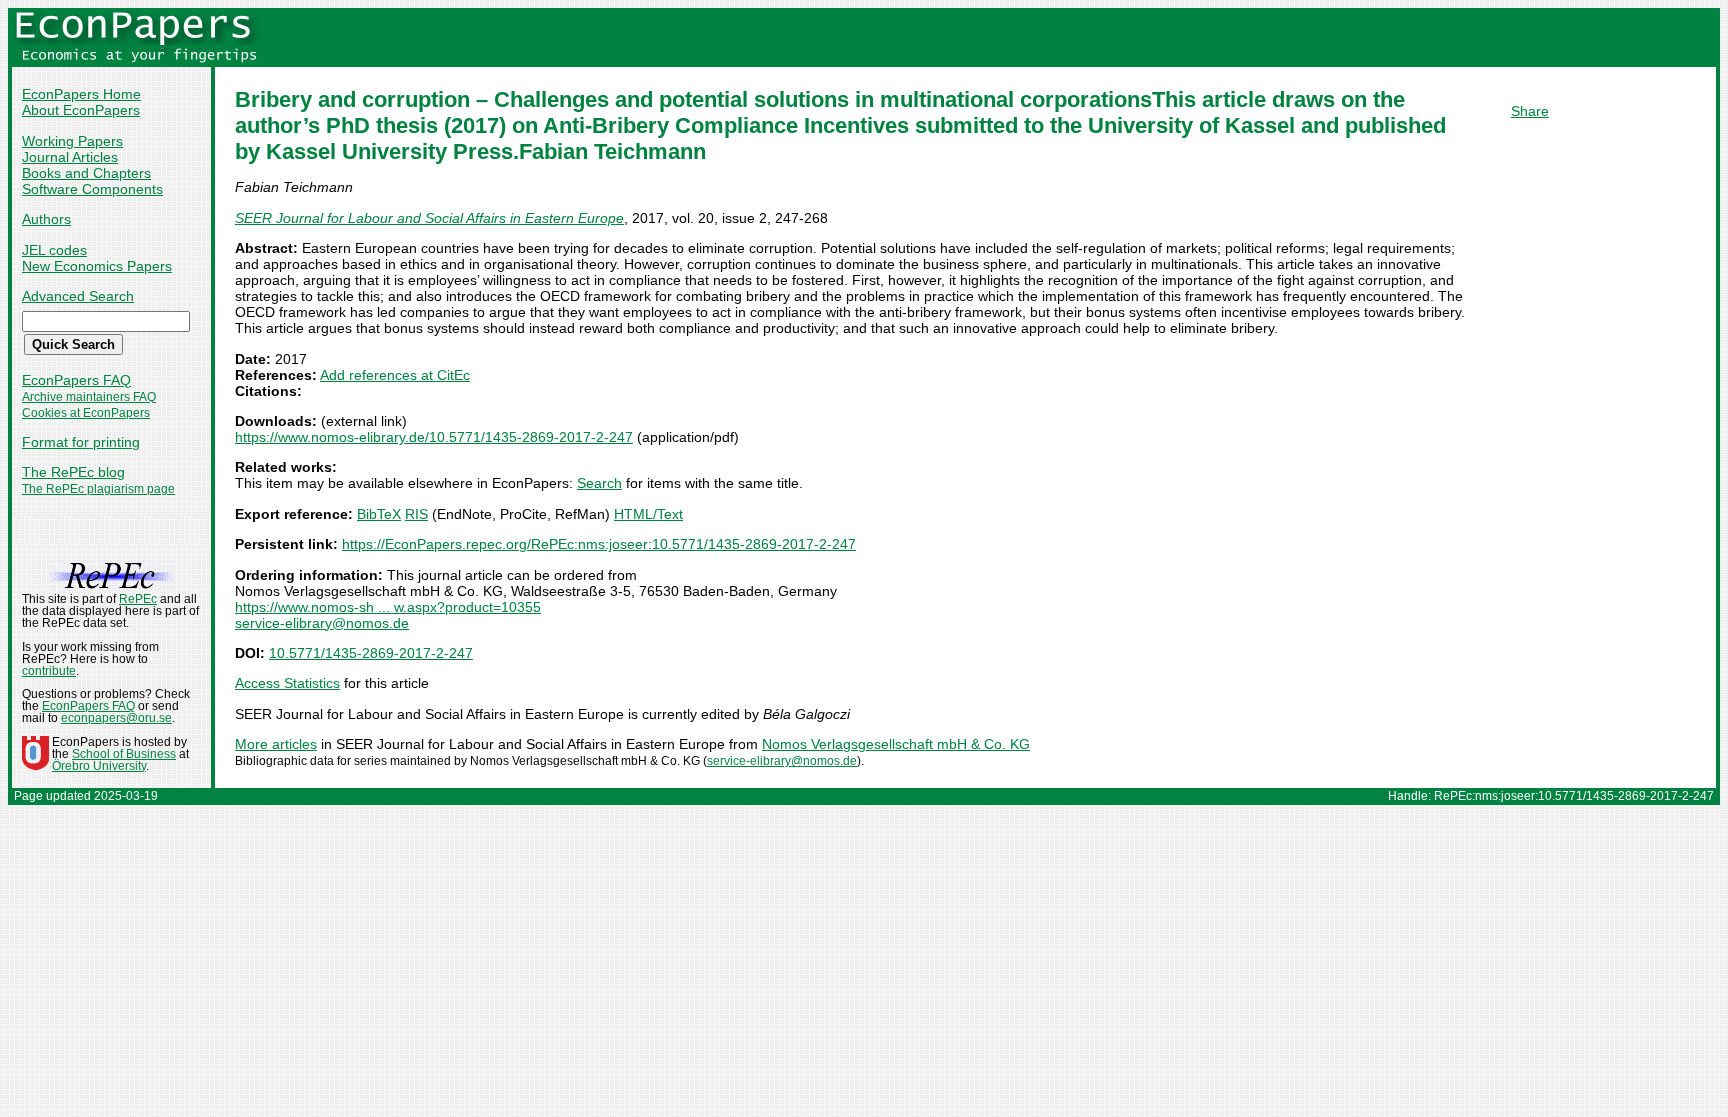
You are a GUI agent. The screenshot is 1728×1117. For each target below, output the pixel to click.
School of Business (124, 754)
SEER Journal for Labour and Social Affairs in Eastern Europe (429, 218)
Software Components (92, 189)
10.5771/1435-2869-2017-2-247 (371, 653)
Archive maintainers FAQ (89, 397)
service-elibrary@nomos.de (322, 623)
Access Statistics (287, 683)
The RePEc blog (73, 472)
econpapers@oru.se (116, 718)
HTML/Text (648, 514)
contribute (49, 671)
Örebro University (99, 766)
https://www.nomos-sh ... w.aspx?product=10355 (388, 607)
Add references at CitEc (395, 375)
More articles (276, 744)
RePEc (138, 599)
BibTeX (379, 514)
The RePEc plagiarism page (98, 489)
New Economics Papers (97, 266)
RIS (416, 514)
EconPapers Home (81, 94)
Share (1530, 111)
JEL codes (54, 250)
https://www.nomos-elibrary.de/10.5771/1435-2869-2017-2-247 (434, 437)
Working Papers (72, 141)
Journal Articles (70, 157)
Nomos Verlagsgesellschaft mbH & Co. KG (896, 744)
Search (599, 483)
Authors (46, 219)
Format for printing (81, 442)
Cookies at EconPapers (86, 413)
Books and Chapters (86, 173)
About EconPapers (81, 110)
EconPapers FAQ (76, 380)
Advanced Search (78, 296)
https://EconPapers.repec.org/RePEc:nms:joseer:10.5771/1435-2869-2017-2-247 (599, 544)
